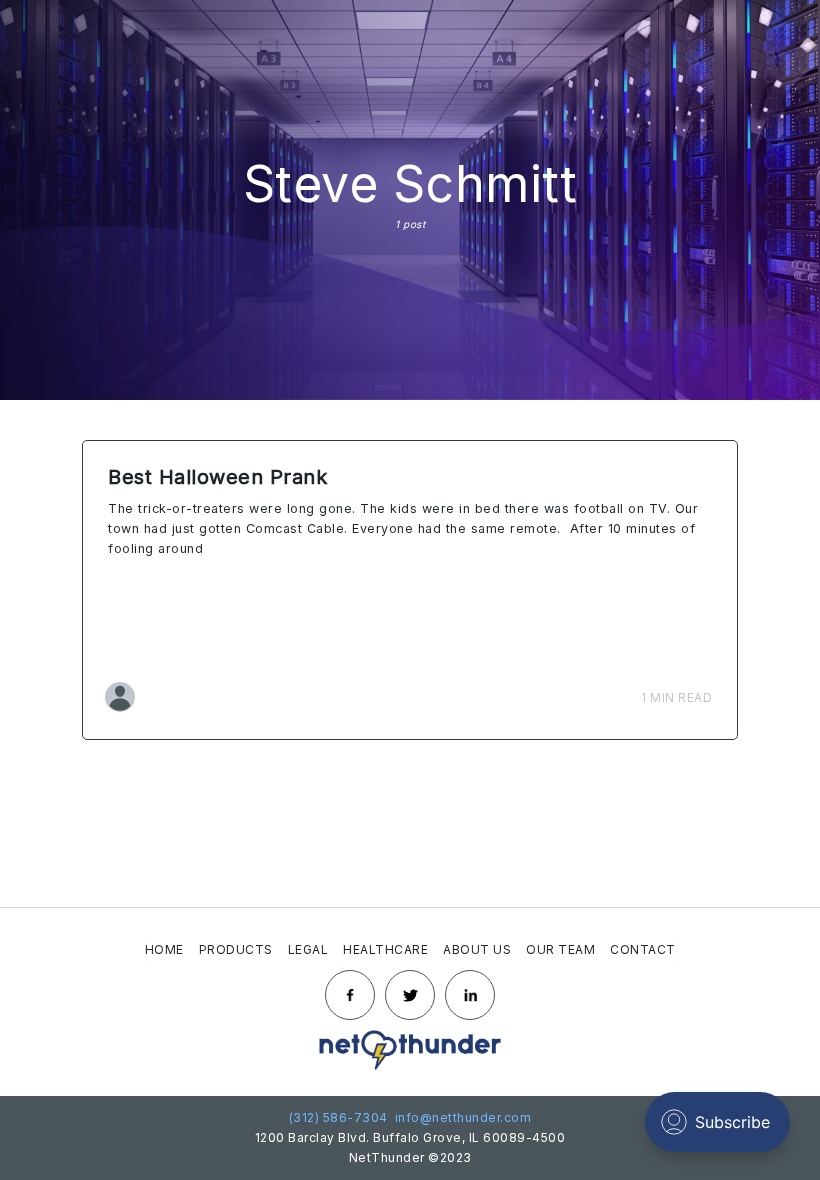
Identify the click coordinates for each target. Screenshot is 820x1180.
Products (236, 949)
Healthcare (385, 949)
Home (164, 949)
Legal (308, 949)
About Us (477, 949)
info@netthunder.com (461, 1117)
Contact (643, 949)
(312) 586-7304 (338, 1117)
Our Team (560, 949)
